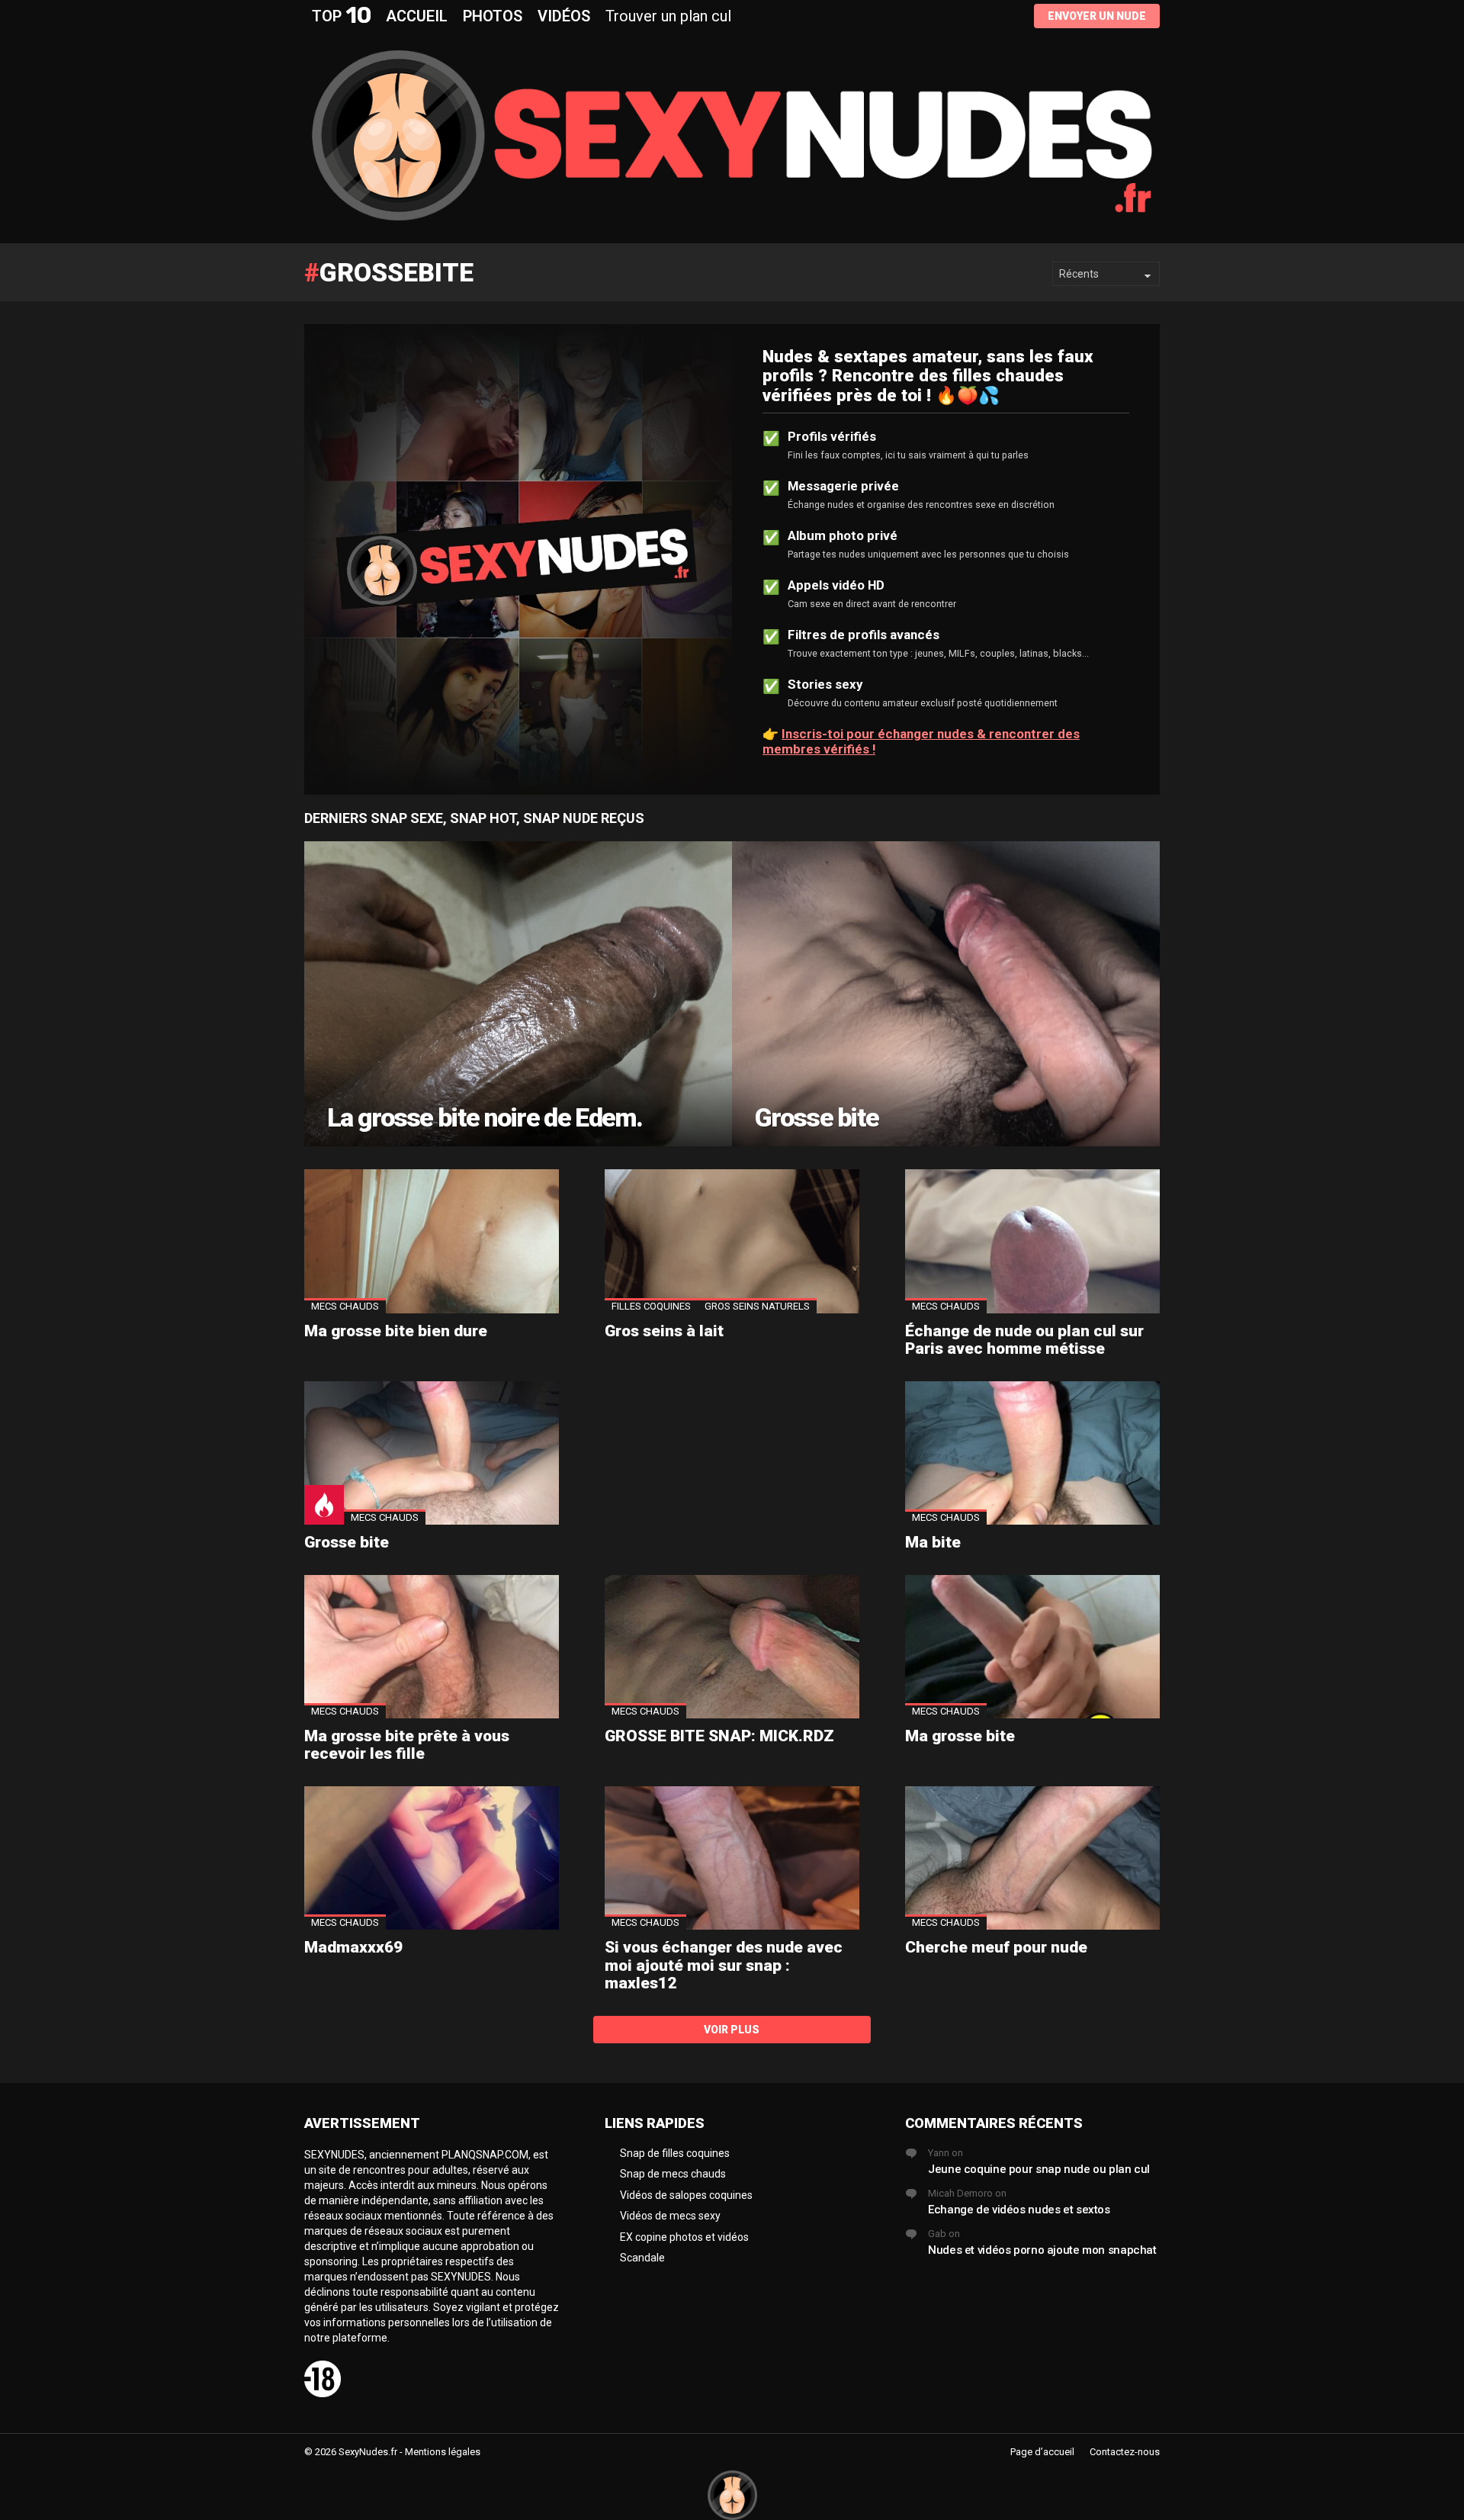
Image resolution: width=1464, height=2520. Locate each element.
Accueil (417, 16)
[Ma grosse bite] (1032, 1647)
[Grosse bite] (946, 994)
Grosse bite (347, 1542)
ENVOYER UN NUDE (1097, 16)
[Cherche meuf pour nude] (1032, 1858)
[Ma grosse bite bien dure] (432, 1241)
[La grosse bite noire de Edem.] (518, 994)
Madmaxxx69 (353, 1947)
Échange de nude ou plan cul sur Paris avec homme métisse (1024, 1340)
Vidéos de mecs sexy (670, 2216)
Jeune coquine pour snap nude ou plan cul (1039, 2169)
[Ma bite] (1032, 1453)
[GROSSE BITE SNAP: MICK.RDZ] (732, 1647)
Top (341, 16)
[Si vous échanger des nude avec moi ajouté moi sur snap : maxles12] (732, 1858)
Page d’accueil (1042, 2452)
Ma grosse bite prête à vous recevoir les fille (407, 1745)
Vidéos (564, 16)
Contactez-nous (1125, 2452)
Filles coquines (651, 1306)
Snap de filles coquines (675, 2153)
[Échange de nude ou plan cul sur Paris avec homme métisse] (1032, 1241)
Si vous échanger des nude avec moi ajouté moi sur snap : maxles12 (724, 1965)
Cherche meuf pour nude (996, 1947)
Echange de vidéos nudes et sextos (1019, 2210)
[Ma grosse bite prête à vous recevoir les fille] (432, 1647)
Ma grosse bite (960, 1736)
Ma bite (933, 1542)
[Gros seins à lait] (732, 1241)
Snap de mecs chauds (673, 2174)
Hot (324, 1505)
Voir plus (732, 2030)
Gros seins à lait (664, 1331)
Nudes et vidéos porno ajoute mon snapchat (1042, 2250)
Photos (493, 16)
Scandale (642, 2258)
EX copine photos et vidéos (684, 2237)
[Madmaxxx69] (432, 1858)
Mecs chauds (345, 1306)
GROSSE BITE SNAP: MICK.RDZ (719, 1736)
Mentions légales (443, 2452)
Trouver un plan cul (668, 16)
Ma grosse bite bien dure (396, 1331)
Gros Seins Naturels (757, 1306)
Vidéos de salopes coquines (686, 2195)
